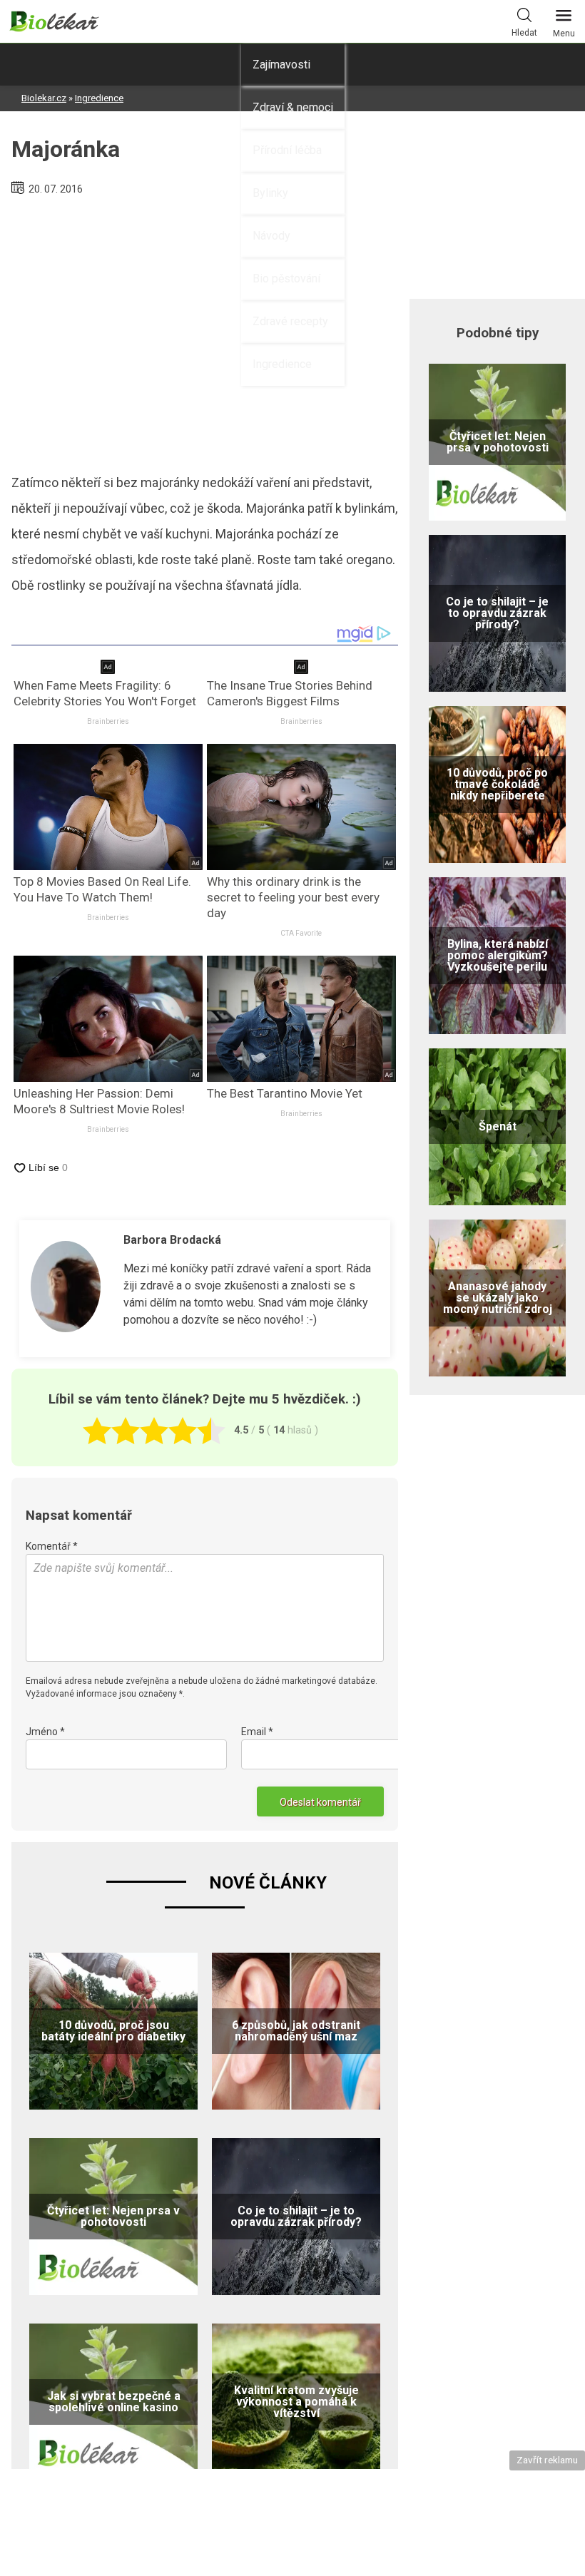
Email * (257, 1732)
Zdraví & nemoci (293, 107)
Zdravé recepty (290, 321)
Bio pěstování (286, 278)
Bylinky (270, 193)
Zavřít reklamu (547, 2460)
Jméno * (45, 1732)
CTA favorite (301, 933)
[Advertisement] (205, 329)
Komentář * (52, 1546)
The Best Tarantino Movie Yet (285, 1093)
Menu (564, 34)
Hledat (524, 33)
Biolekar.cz (44, 98)
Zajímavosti (281, 65)
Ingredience (282, 364)
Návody (271, 236)
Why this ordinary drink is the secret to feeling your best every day (293, 897)
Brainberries (108, 721)
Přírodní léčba (287, 150)
